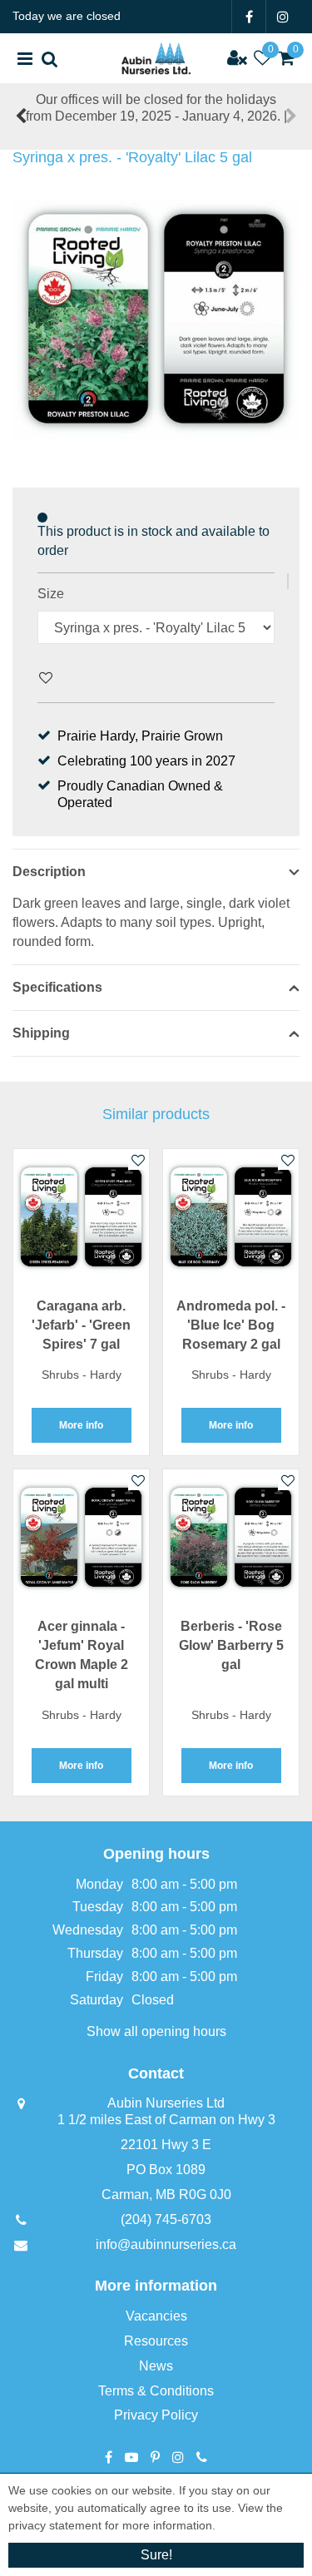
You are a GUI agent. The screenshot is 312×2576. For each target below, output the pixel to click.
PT (155, 2457)
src (50, 58)
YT (131, 2457)
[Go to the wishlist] (262, 58)
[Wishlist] (262, 58)
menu (25, 58)
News (156, 2366)
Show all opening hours (156, 2031)
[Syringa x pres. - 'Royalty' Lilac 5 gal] (156, 319)
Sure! (156, 2555)
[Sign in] (237, 58)
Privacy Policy (156, 2415)
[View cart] (287, 58)
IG (283, 17)
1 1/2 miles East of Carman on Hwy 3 (166, 2120)
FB (249, 17)
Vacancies (156, 2316)
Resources (156, 2341)
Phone (202, 2457)
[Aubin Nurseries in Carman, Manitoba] (156, 58)
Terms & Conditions (156, 2391)
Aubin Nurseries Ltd (166, 2103)
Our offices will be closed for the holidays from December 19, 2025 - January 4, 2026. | (156, 108)
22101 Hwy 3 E (166, 2145)
